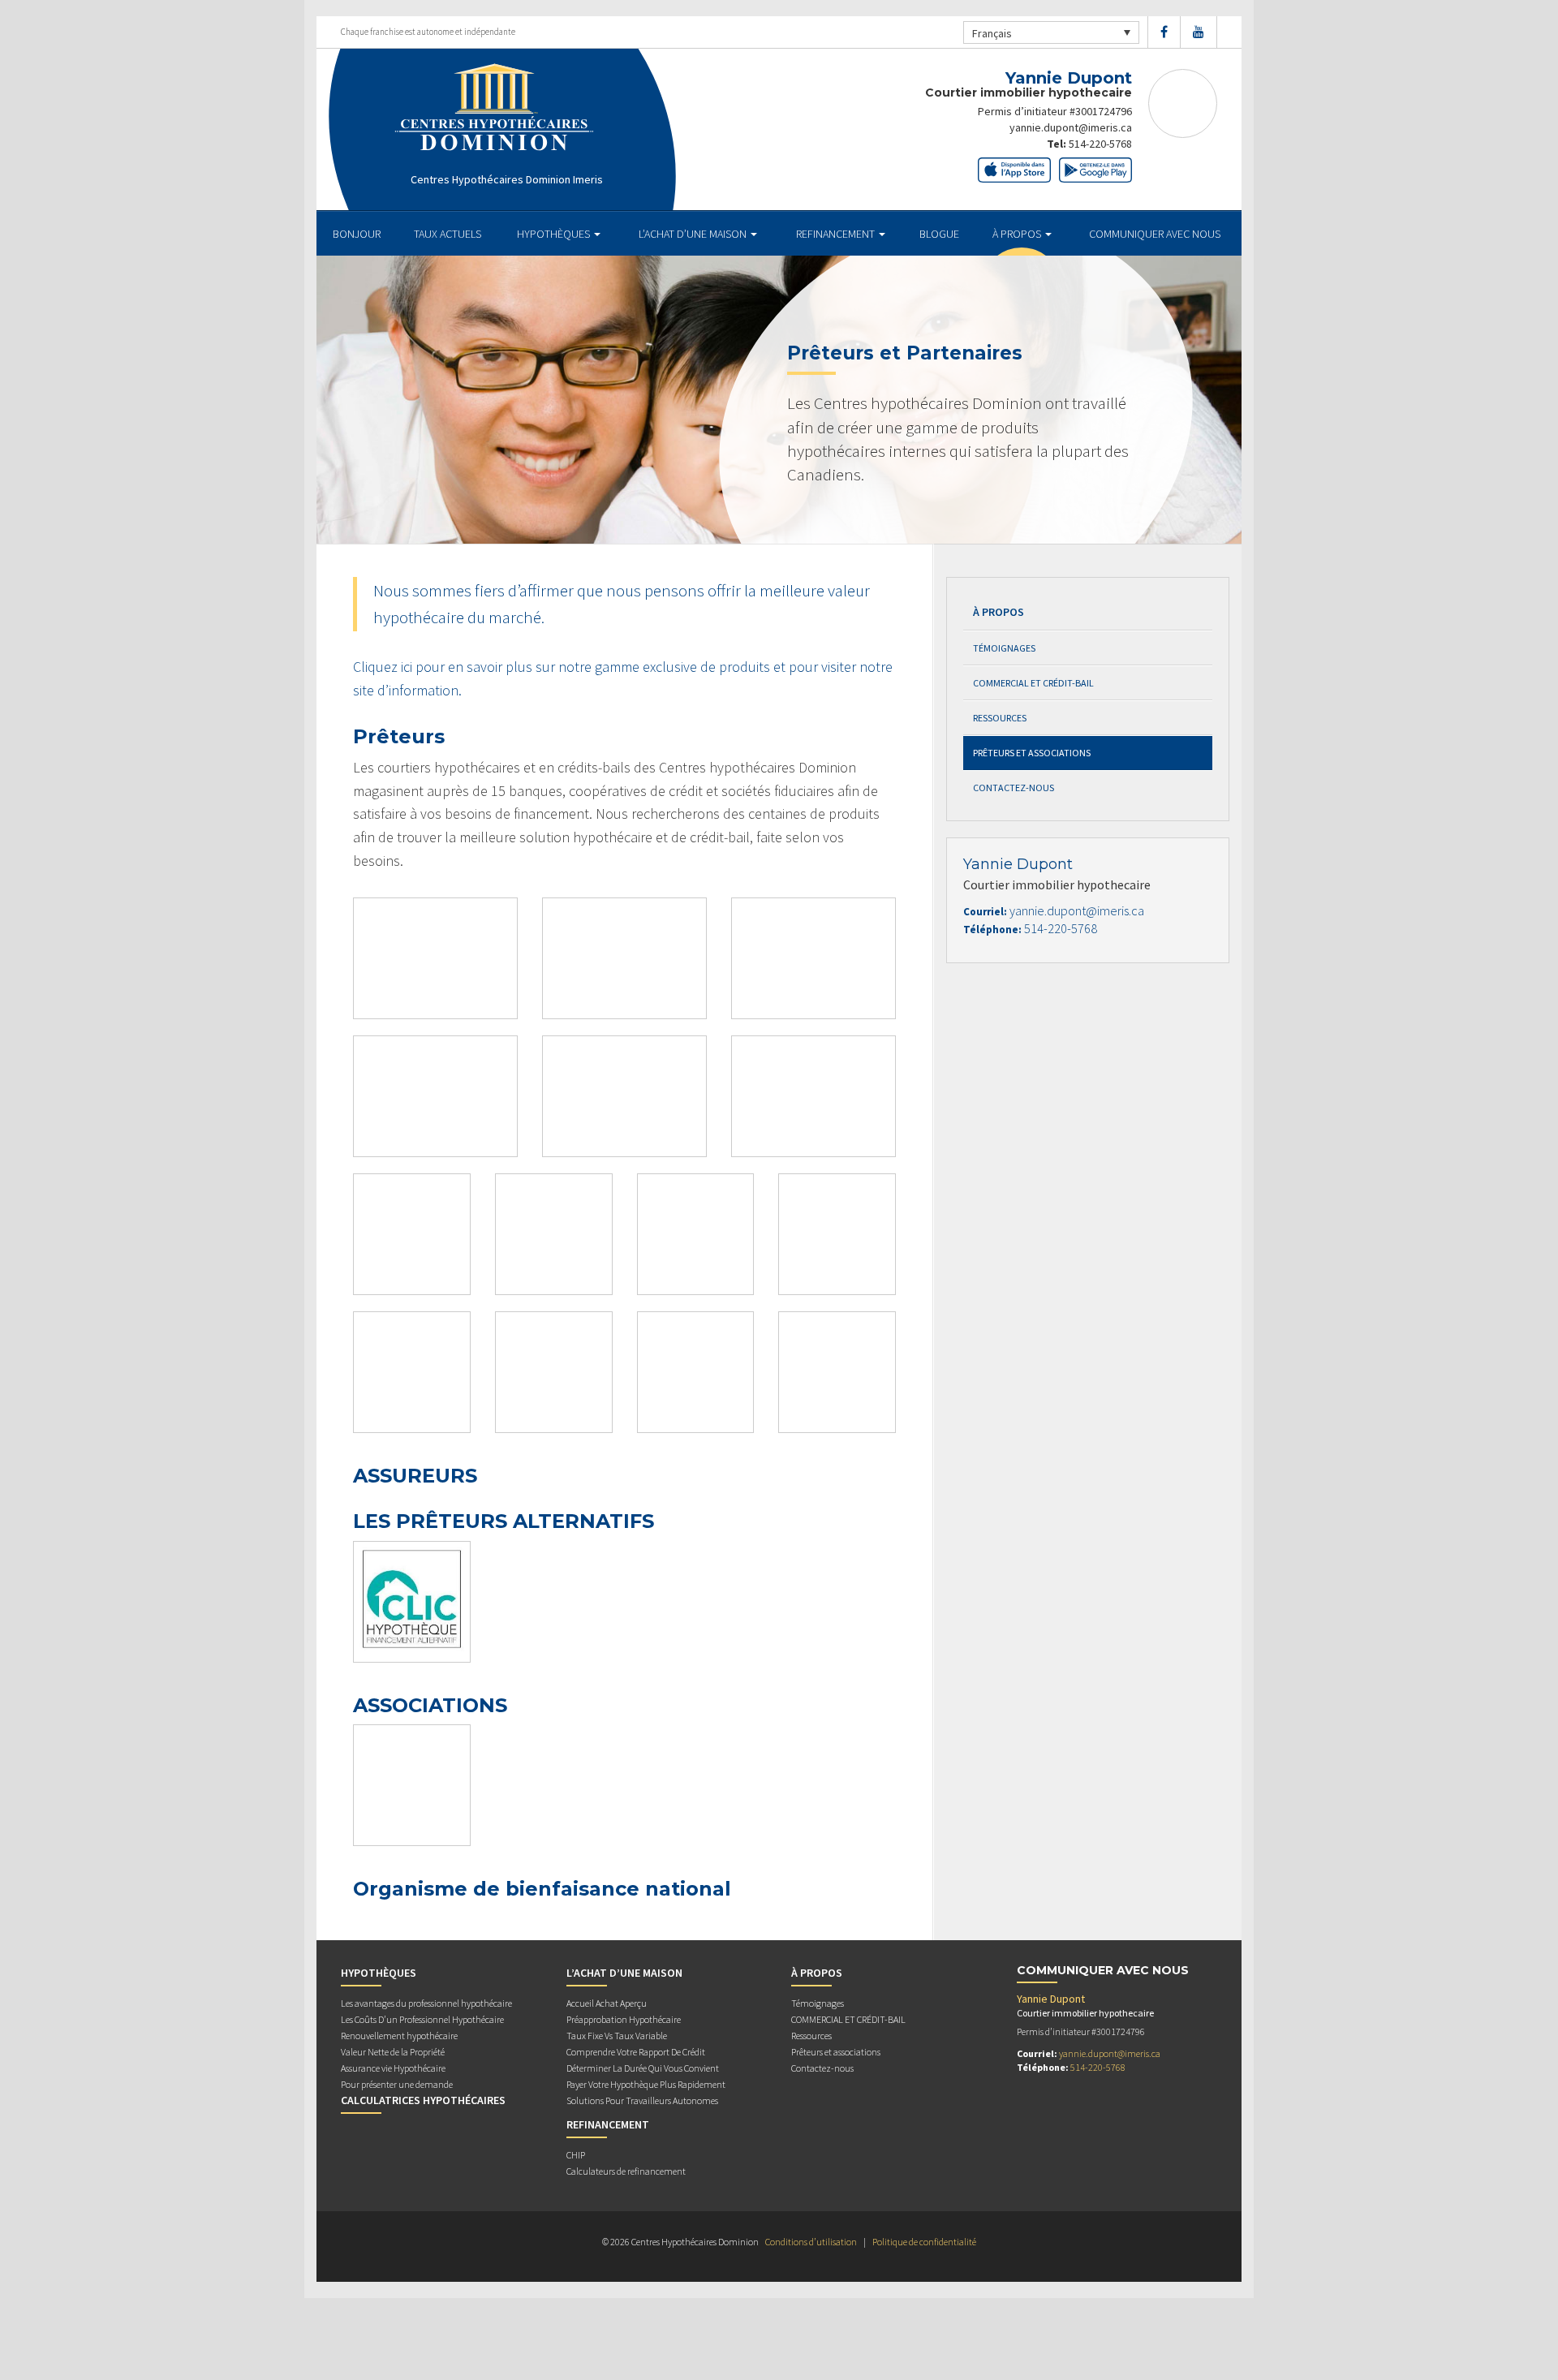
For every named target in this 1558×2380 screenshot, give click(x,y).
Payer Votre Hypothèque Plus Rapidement (646, 2084)
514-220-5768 (1100, 144)
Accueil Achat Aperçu (607, 2003)
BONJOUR (357, 234)
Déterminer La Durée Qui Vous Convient (643, 2068)
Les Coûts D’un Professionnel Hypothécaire (422, 2019)
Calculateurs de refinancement (626, 2171)
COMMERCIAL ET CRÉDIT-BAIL (1033, 683)
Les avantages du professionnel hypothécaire (426, 2003)
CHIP (576, 2155)
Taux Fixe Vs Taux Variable (617, 2036)
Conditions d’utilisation (811, 2242)
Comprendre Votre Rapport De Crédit (636, 2052)
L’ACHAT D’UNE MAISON (694, 234)
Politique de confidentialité (924, 2242)
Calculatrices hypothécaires (423, 2100)
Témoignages (1004, 648)
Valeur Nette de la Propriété (393, 2052)
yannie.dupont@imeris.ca (1071, 127)
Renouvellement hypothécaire (399, 2036)
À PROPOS (1018, 234)
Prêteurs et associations (1032, 753)
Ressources (1000, 718)
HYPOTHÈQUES (555, 234)
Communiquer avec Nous (1155, 234)
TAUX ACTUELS (448, 234)
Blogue (939, 234)
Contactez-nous (1014, 788)
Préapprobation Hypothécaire (624, 2019)
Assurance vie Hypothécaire (393, 2068)
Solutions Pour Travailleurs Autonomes (642, 2100)
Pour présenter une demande (397, 2084)
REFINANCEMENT (837, 234)
